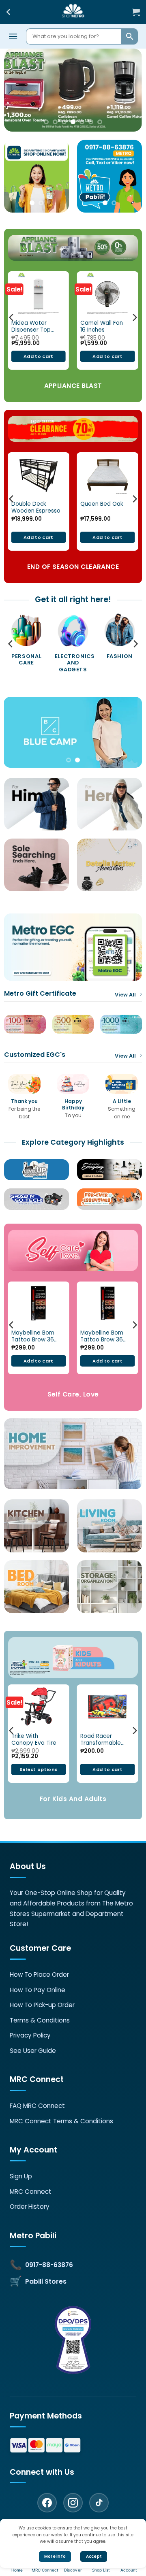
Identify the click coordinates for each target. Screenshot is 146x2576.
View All (125, 995)
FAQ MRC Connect (37, 2106)
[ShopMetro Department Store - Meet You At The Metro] (73, 12)
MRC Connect (31, 2192)
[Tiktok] (99, 2503)
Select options (39, 1769)
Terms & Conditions (40, 2020)
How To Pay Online (38, 1990)
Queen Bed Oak (102, 504)
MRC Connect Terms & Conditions (61, 2121)
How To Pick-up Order (42, 2005)
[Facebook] (47, 2503)
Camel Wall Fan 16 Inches (102, 326)
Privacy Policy (30, 2035)
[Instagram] (73, 2503)
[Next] (134, 318)
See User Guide (33, 2051)
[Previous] (12, 318)
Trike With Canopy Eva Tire (34, 1739)
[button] (13, 36)
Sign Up (21, 2176)
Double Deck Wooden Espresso (36, 507)
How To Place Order (39, 1975)
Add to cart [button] (39, 356)
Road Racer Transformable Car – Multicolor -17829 (102, 1739)
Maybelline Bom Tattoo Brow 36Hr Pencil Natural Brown (104, 1336)
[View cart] (136, 12)
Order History (30, 2207)
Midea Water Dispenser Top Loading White (31, 326)
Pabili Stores (46, 2281)
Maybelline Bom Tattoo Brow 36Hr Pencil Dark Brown (35, 1336)
